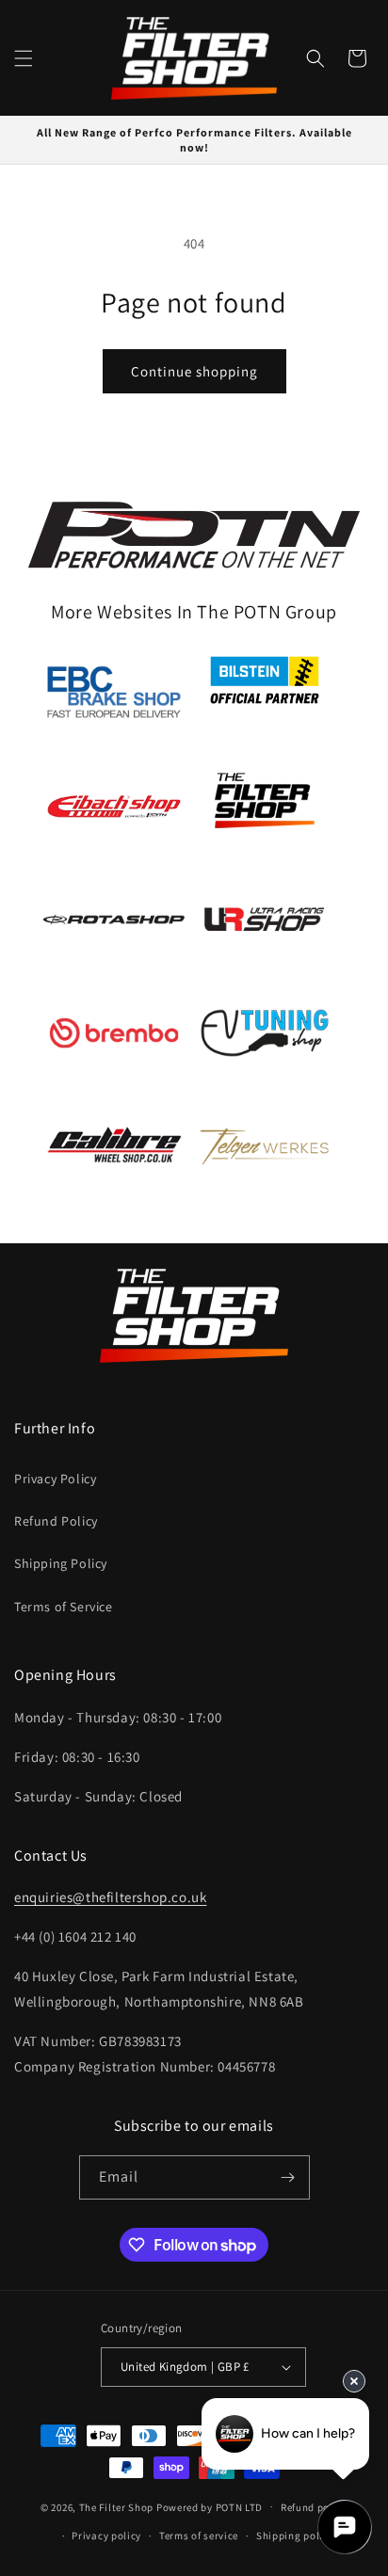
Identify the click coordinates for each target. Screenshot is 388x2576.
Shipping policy (295, 2536)
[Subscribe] (288, 2177)
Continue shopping (194, 371)
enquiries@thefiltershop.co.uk (110, 1897)
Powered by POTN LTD (210, 2506)
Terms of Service (64, 1607)
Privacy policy (106, 2536)
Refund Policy (56, 1521)
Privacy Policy (55, 1479)
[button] (24, 58)
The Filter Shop (117, 2506)
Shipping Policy (61, 1563)
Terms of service (199, 2536)
